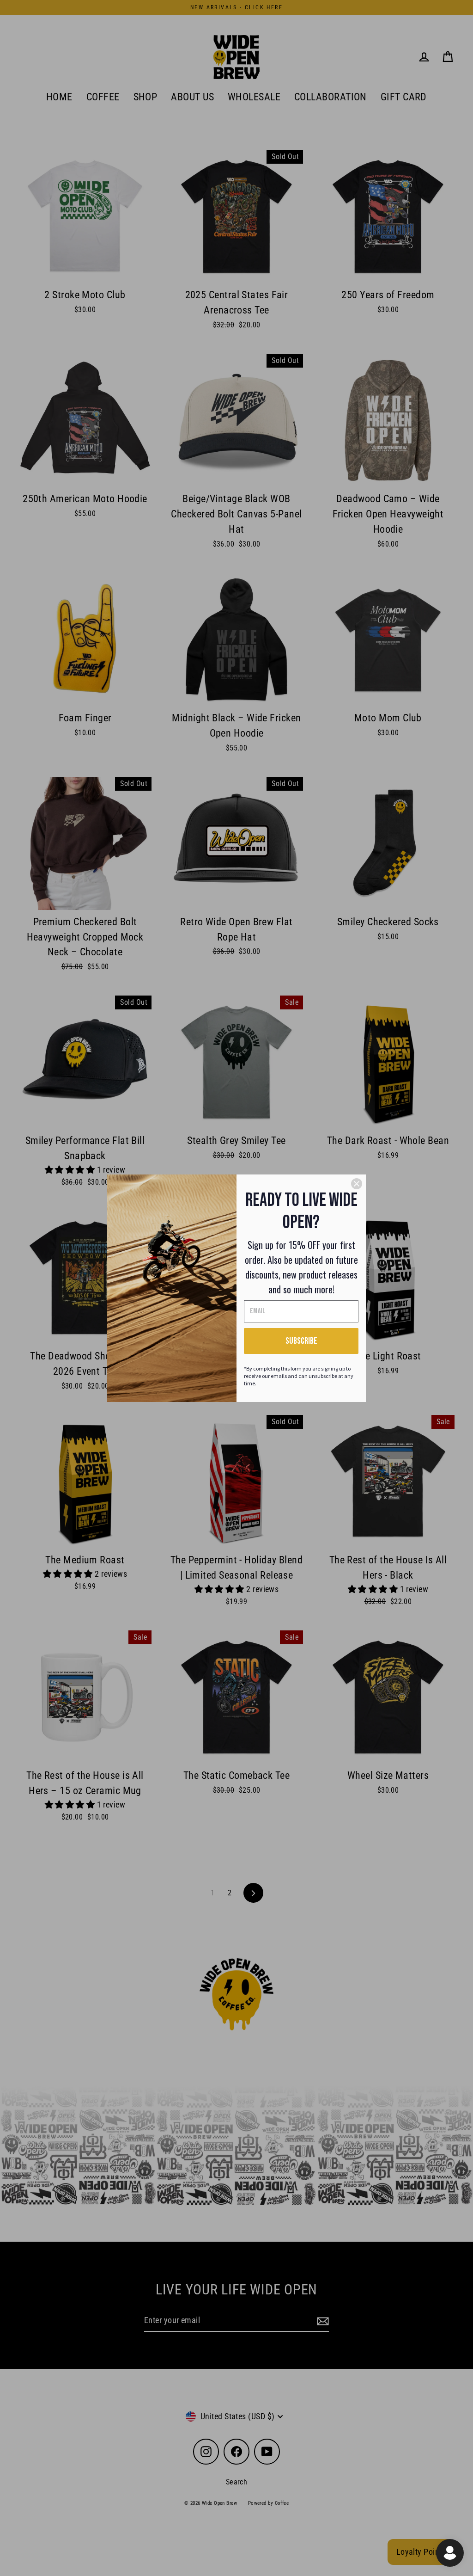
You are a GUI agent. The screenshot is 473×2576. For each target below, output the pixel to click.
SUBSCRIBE (301, 1341)
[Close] (357, 1184)
